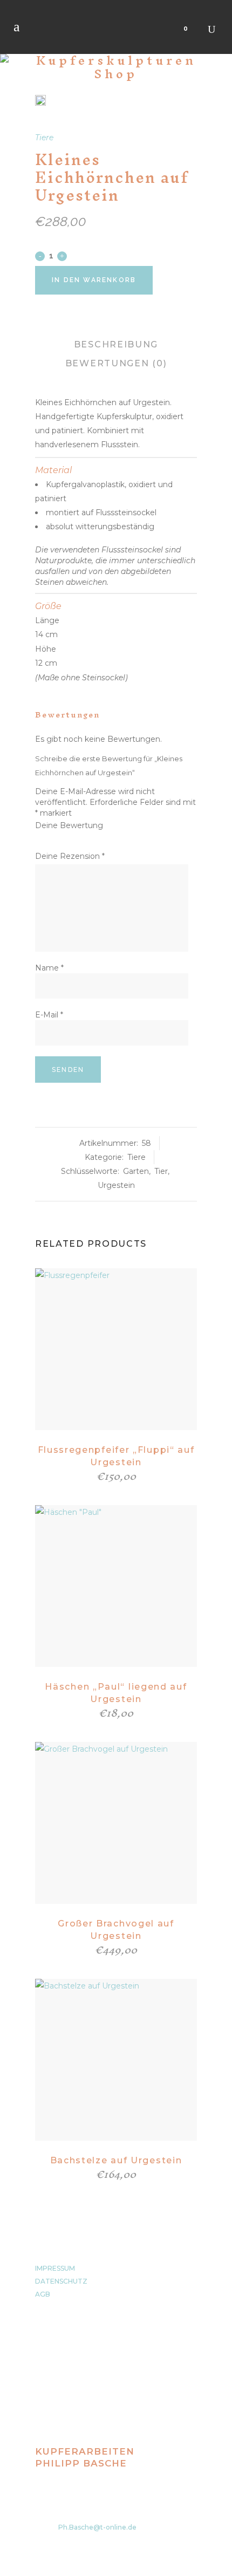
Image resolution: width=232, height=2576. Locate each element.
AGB (43, 2294)
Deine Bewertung (69, 825)
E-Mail (49, 1015)
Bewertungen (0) (116, 363)
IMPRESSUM (55, 2268)
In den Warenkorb (94, 280)
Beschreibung (116, 344)
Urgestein (116, 1185)
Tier (161, 1171)
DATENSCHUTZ (61, 2281)
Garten (136, 1171)
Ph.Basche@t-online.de (97, 2527)
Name (49, 968)
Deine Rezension (70, 856)
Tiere (44, 138)
